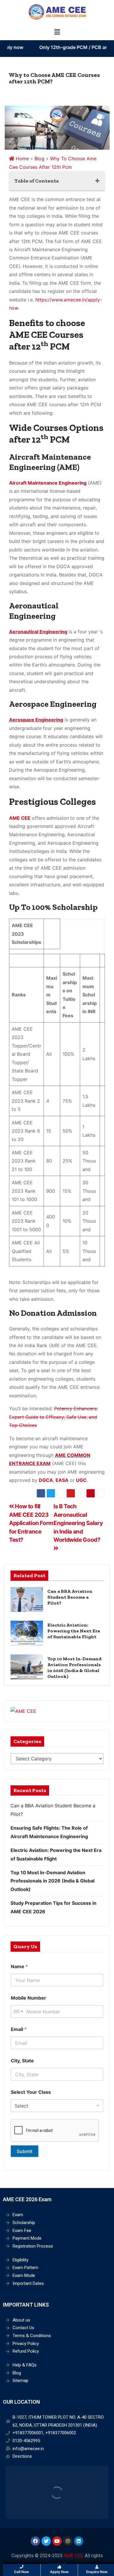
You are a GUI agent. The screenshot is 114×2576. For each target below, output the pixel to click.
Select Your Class (31, 2092)
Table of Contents (37, 181)
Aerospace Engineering (36, 720)
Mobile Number (28, 1998)
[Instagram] (68, 2541)
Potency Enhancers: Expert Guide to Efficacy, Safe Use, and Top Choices (53, 1417)
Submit (25, 2151)
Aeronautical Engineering (38, 632)
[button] (57, 32)
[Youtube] (57, 2541)
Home (22, 158)
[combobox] (18, 2011)
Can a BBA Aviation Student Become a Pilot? (70, 1597)
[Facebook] (35, 2541)
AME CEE (73, 2556)
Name (19, 1967)
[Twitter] (46, 2541)
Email (19, 2029)
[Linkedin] (79, 2541)
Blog (39, 158)
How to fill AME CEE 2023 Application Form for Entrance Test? (31, 1523)
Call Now (21, 2572)
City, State (22, 2061)
